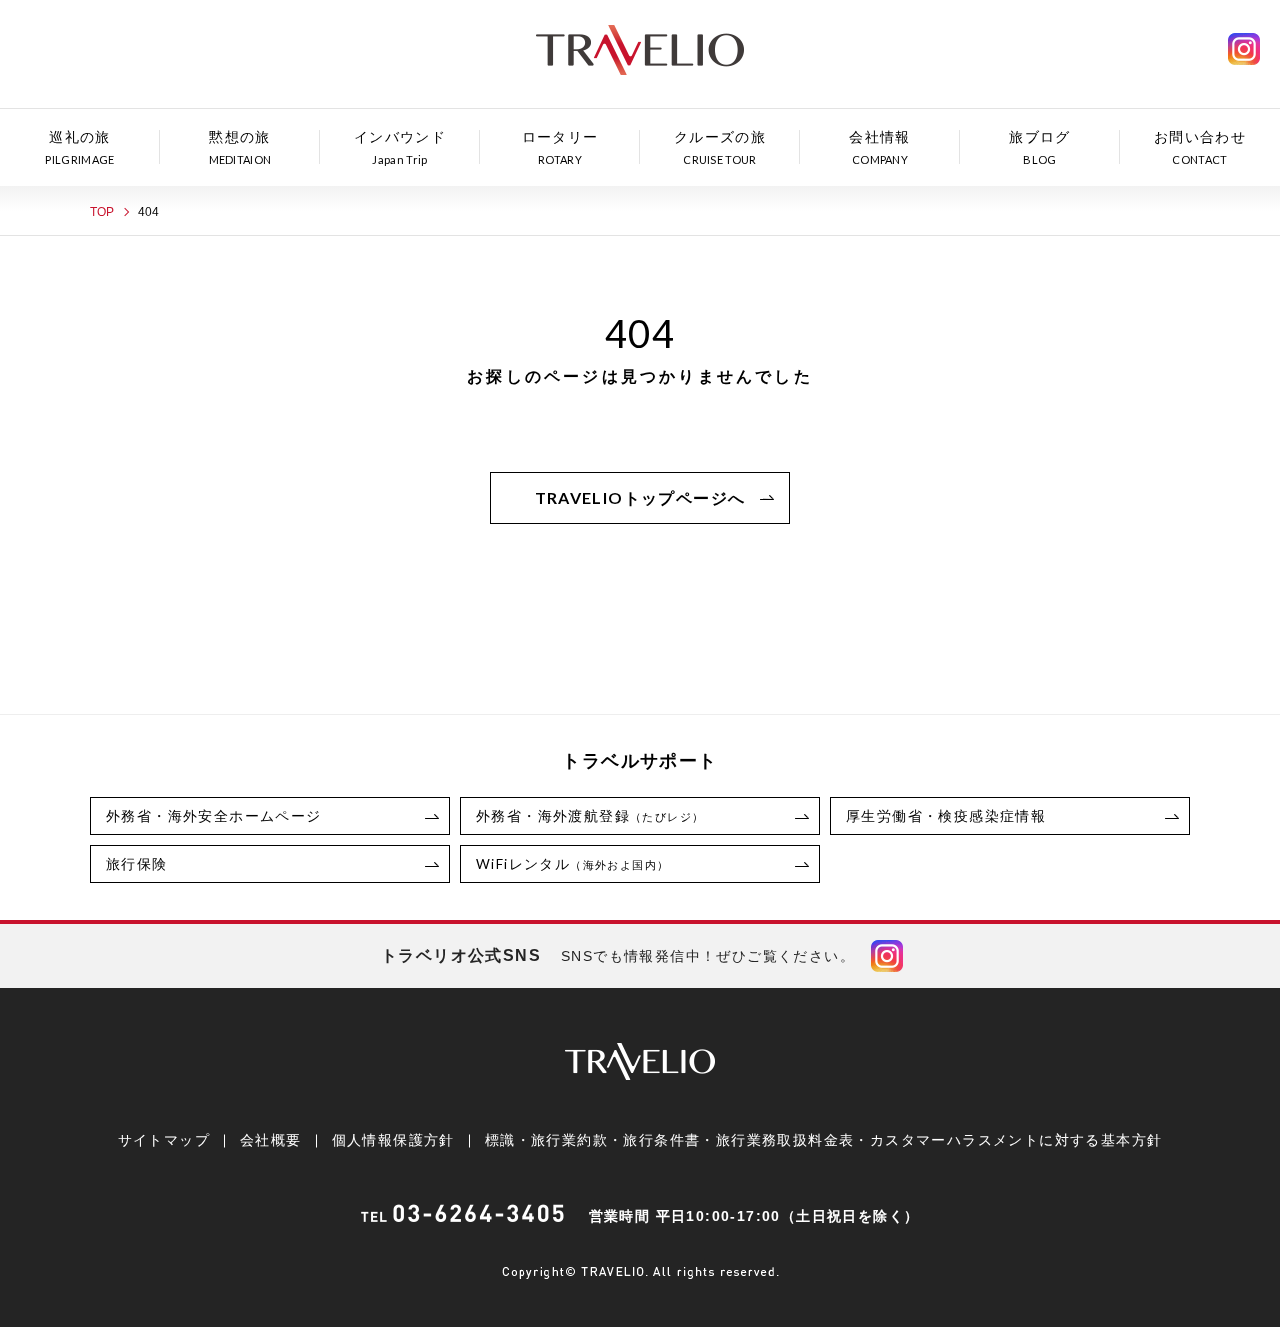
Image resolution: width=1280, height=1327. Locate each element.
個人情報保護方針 (393, 1140)
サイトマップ (164, 1140)
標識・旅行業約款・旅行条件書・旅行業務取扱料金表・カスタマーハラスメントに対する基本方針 (824, 1140)
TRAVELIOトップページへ (640, 497)
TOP (102, 212)
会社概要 (271, 1140)
